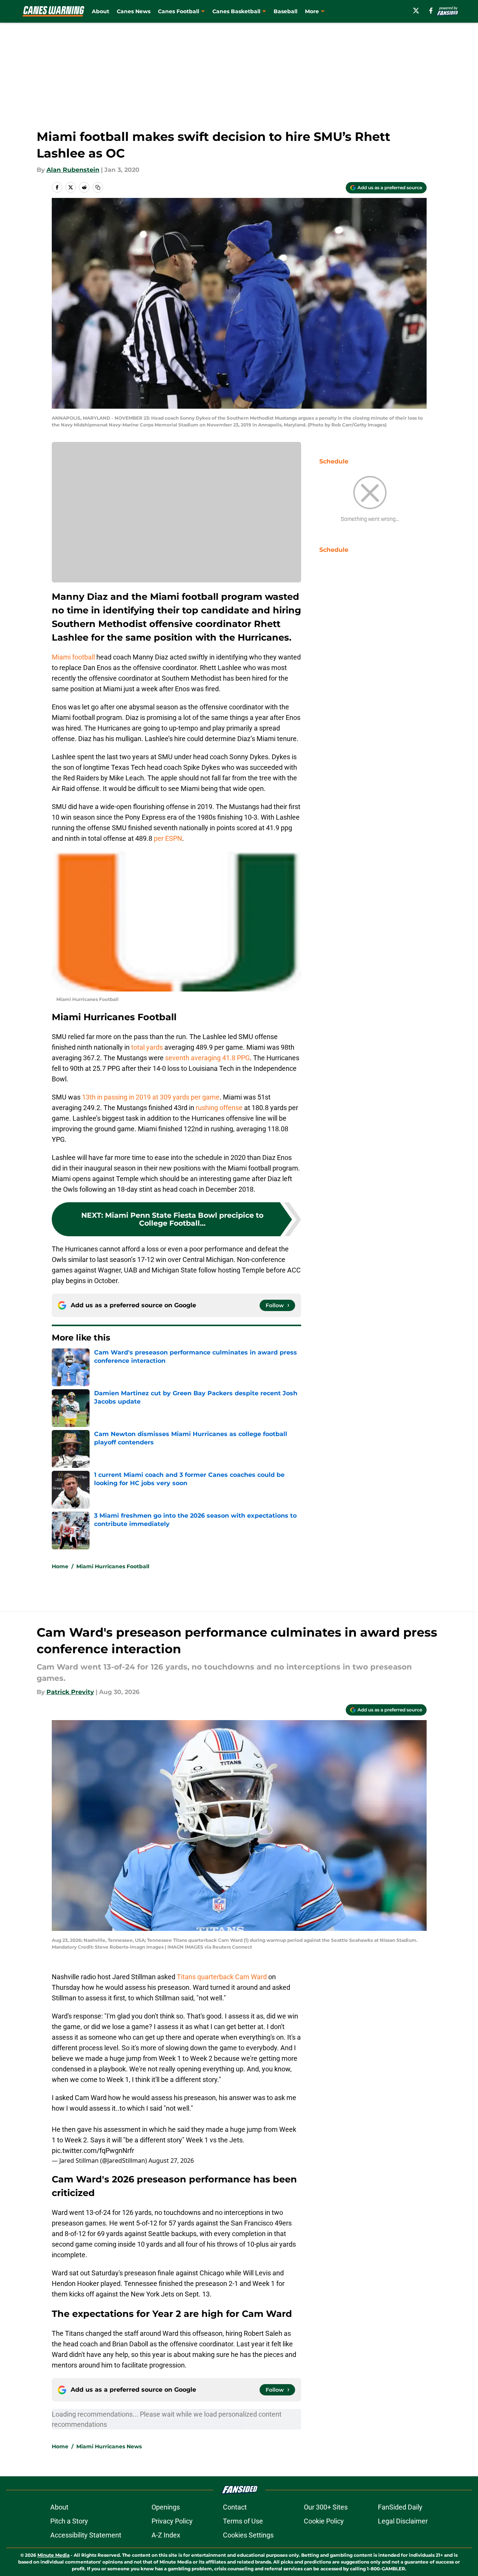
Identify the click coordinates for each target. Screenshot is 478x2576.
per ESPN (168, 838)
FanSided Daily (400, 2507)
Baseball (285, 11)
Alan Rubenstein (73, 170)
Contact (235, 2507)
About (101, 11)
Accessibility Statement (86, 2535)
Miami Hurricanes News (109, 2446)
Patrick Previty (70, 1692)
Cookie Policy (324, 2521)
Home (60, 1566)
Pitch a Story (69, 2521)
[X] (416, 11)
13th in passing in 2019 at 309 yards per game (151, 1097)
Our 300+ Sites (326, 2507)
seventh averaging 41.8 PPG (207, 1058)
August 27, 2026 (171, 2161)
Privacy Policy (172, 2521)
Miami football (73, 657)
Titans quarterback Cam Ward (222, 1977)
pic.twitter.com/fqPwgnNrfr (93, 2151)
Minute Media (53, 2555)
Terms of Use (243, 2521)
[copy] (98, 187)
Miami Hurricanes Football (113, 1566)
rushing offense (219, 1108)
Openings (166, 2507)
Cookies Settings (248, 2535)
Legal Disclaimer (403, 2521)
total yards (147, 1047)
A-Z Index (166, 2535)
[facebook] (431, 11)
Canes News (134, 11)
